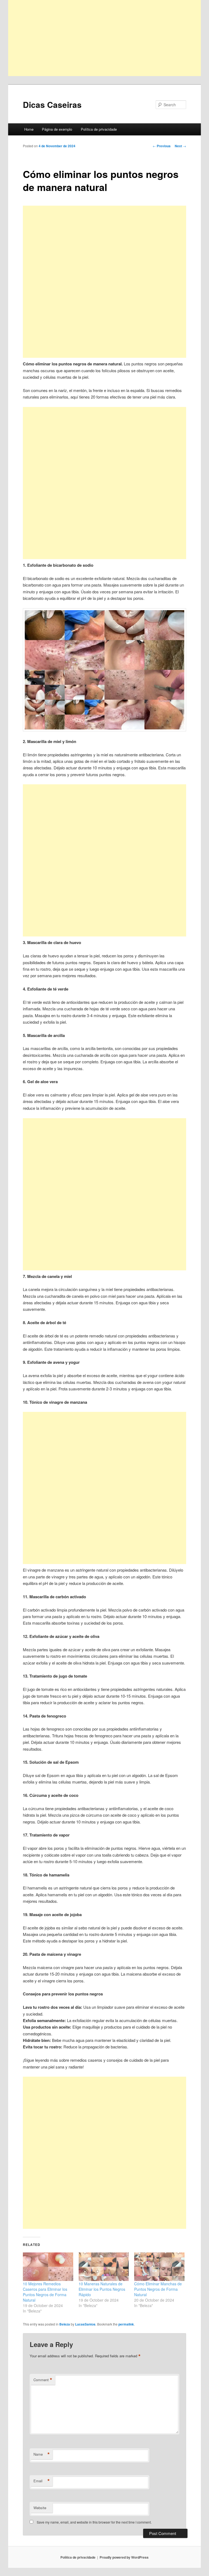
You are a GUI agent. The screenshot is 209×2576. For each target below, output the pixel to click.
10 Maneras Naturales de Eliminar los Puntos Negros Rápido (102, 2289)
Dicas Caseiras (52, 104)
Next (180, 146)
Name (42, 2454)
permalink (126, 2324)
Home (29, 129)
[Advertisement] (104, 38)
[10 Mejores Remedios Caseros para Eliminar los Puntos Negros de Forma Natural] (48, 2267)
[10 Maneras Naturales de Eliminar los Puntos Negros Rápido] (104, 2267)
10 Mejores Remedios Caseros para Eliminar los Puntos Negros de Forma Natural (45, 2292)
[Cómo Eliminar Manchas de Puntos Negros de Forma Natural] (159, 2267)
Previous (162, 146)
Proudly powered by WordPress (124, 2557)
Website (40, 2508)
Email (42, 2481)
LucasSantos (85, 2324)
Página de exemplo (57, 129)
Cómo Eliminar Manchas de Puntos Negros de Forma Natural (158, 2289)
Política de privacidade (99, 129)
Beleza (65, 2324)
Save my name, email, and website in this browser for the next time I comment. (94, 2522)
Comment (43, 2380)
